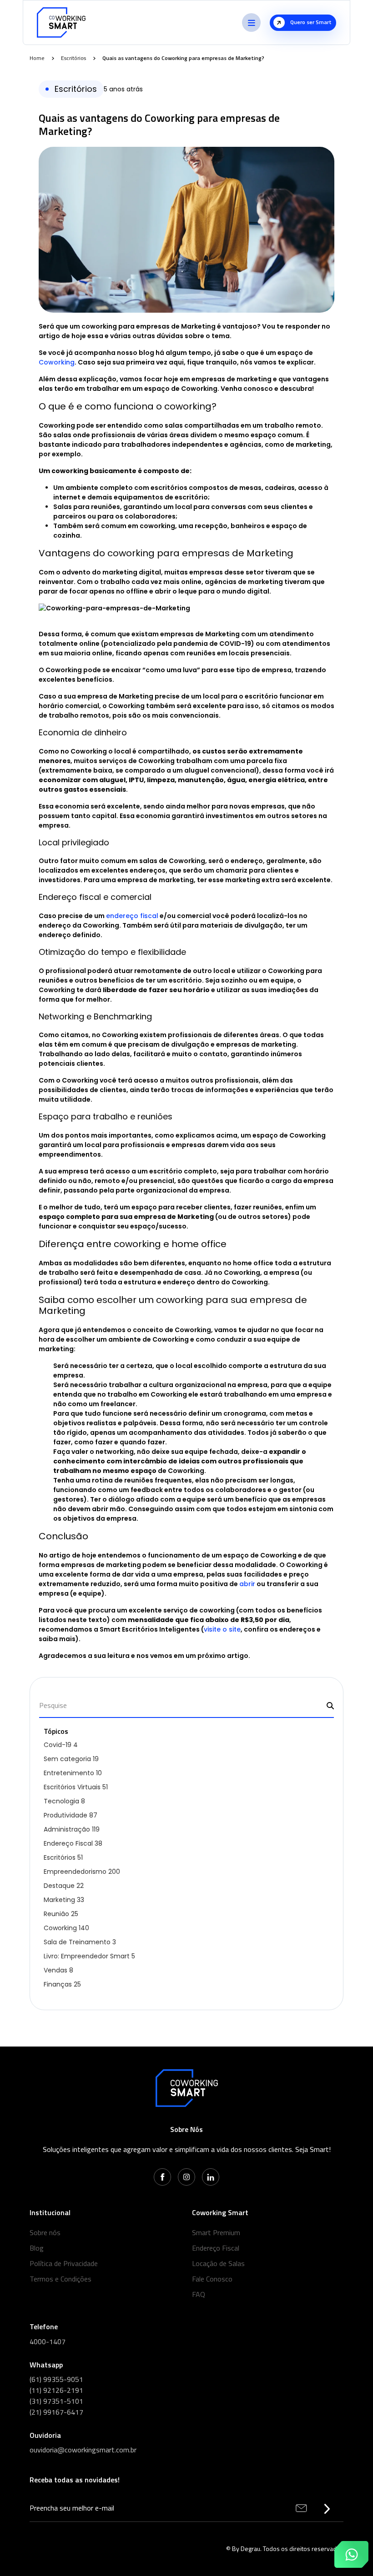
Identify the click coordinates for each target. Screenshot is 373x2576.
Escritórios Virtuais (76, 1787)
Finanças (62, 1984)
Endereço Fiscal (73, 1843)
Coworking (57, 362)
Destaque (64, 1886)
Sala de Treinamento (80, 1942)
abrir (247, 1584)
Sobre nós (45, 2232)
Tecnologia (64, 1801)
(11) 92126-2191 (56, 2390)
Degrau (250, 2549)
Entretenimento (73, 1773)
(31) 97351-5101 (56, 2401)
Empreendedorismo (82, 1872)
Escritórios (73, 58)
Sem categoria (71, 1759)
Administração (72, 1829)
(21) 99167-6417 (56, 2412)
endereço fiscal (132, 916)
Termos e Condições (60, 2279)
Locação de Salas (218, 2263)
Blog (37, 2248)
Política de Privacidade (64, 2263)
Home (37, 58)
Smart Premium (216, 2232)
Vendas (58, 1970)
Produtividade (71, 1815)
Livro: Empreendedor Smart (89, 1956)
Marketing (64, 1900)
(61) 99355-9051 (56, 2379)
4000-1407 (48, 2341)
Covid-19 (61, 1745)
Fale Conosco (212, 2279)
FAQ (199, 2294)
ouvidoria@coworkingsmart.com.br (83, 2450)
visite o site (222, 1629)
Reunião (61, 1914)
